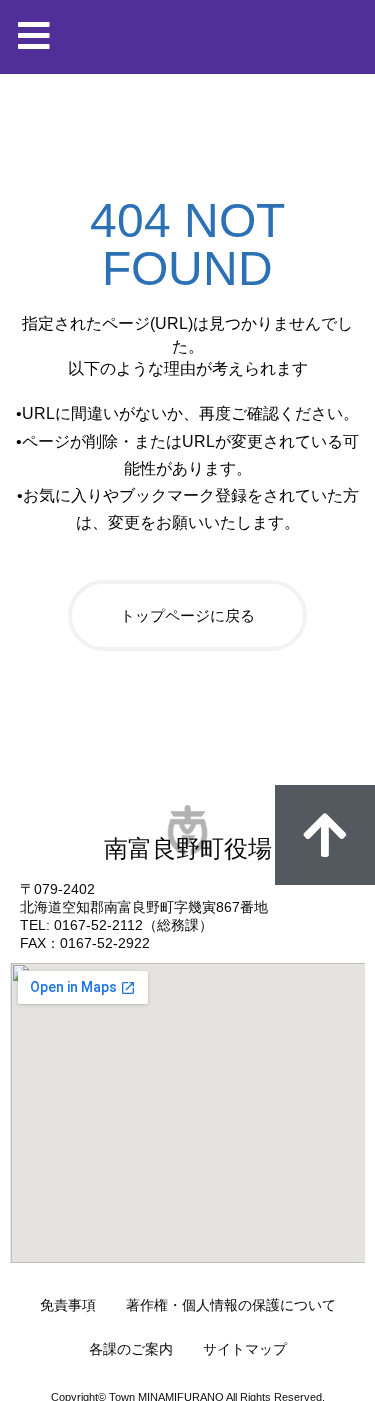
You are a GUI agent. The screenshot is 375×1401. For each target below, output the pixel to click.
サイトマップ (245, 1349)
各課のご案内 (131, 1349)
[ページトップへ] (325, 835)
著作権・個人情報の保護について (231, 1305)
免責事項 (68, 1305)
